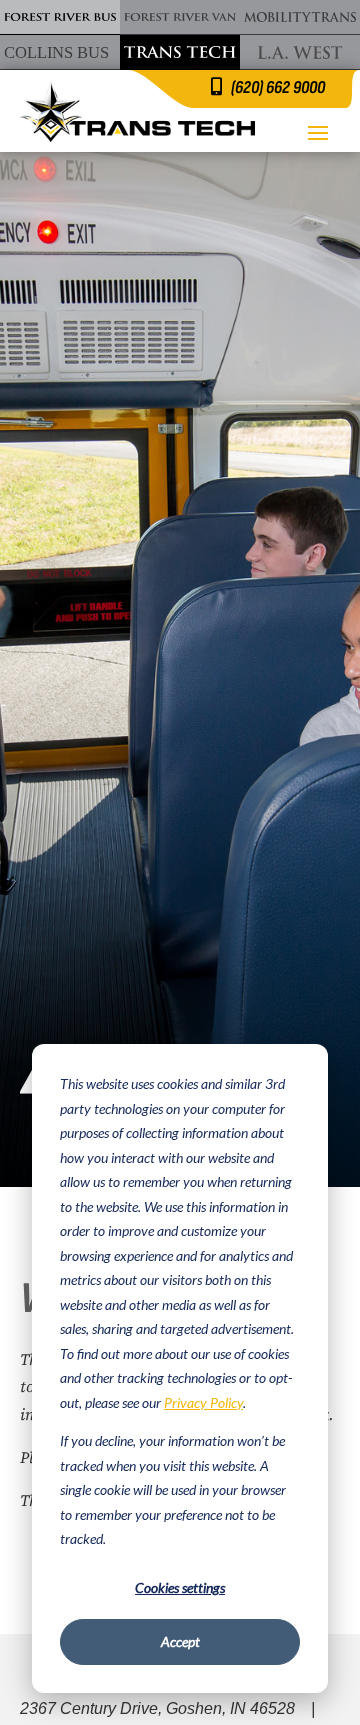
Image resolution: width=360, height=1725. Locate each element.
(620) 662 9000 (278, 87)
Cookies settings (180, 1587)
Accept (180, 1641)
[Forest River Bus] (60, 17)
